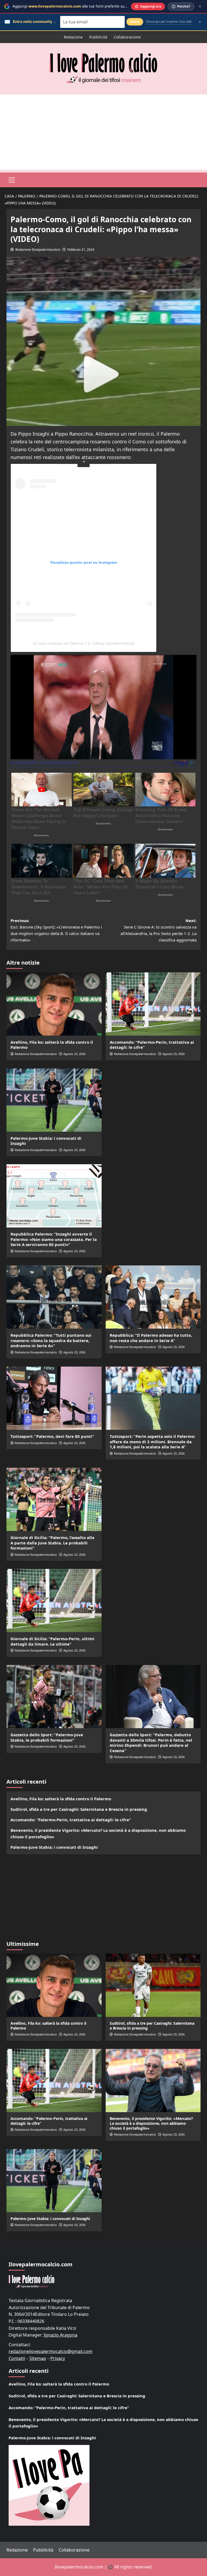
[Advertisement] (103, 132)
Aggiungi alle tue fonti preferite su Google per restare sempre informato (101, 6)
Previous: (56, 930)
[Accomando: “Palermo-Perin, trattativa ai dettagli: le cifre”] (153, 1004)
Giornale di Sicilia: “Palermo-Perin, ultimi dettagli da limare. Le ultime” (52, 1641)
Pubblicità (98, 37)
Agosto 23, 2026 (74, 1054)
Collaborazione (127, 37)
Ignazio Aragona (61, 2335)
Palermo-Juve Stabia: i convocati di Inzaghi (46, 1141)
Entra (135, 22)
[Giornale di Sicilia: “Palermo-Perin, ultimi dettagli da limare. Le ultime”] (54, 1601)
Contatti (17, 2358)
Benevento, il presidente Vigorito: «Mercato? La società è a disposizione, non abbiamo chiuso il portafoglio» (98, 1833)
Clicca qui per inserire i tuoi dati (169, 22)
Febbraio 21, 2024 (81, 250)
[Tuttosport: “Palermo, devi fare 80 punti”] (54, 1398)
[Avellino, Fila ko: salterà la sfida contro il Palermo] (54, 1004)
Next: (158, 930)
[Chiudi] (200, 6)
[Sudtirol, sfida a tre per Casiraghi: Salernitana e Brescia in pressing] (153, 1985)
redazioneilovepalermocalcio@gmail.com (51, 2351)
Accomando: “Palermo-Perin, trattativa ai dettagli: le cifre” (152, 1045)
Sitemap (38, 2358)
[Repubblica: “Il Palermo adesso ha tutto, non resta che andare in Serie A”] (153, 1297)
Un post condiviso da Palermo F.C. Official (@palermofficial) (84, 643)
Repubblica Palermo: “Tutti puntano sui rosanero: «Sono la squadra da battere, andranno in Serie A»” (51, 1340)
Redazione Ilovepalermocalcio (38, 250)
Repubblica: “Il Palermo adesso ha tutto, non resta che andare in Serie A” (151, 1338)
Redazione (73, 37)
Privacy (58, 2358)
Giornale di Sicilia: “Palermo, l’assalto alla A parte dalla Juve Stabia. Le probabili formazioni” (52, 1543)
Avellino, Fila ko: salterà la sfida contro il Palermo (52, 1045)
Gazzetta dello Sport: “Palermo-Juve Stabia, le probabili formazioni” (47, 1737)
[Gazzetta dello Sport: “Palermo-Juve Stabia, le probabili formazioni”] (54, 1697)
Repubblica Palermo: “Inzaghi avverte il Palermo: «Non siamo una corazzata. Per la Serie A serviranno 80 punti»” (54, 1239)
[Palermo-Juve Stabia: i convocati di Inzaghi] (54, 1100)
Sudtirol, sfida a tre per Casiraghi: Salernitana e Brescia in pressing (79, 1809)
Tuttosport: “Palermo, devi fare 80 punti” (52, 1436)
